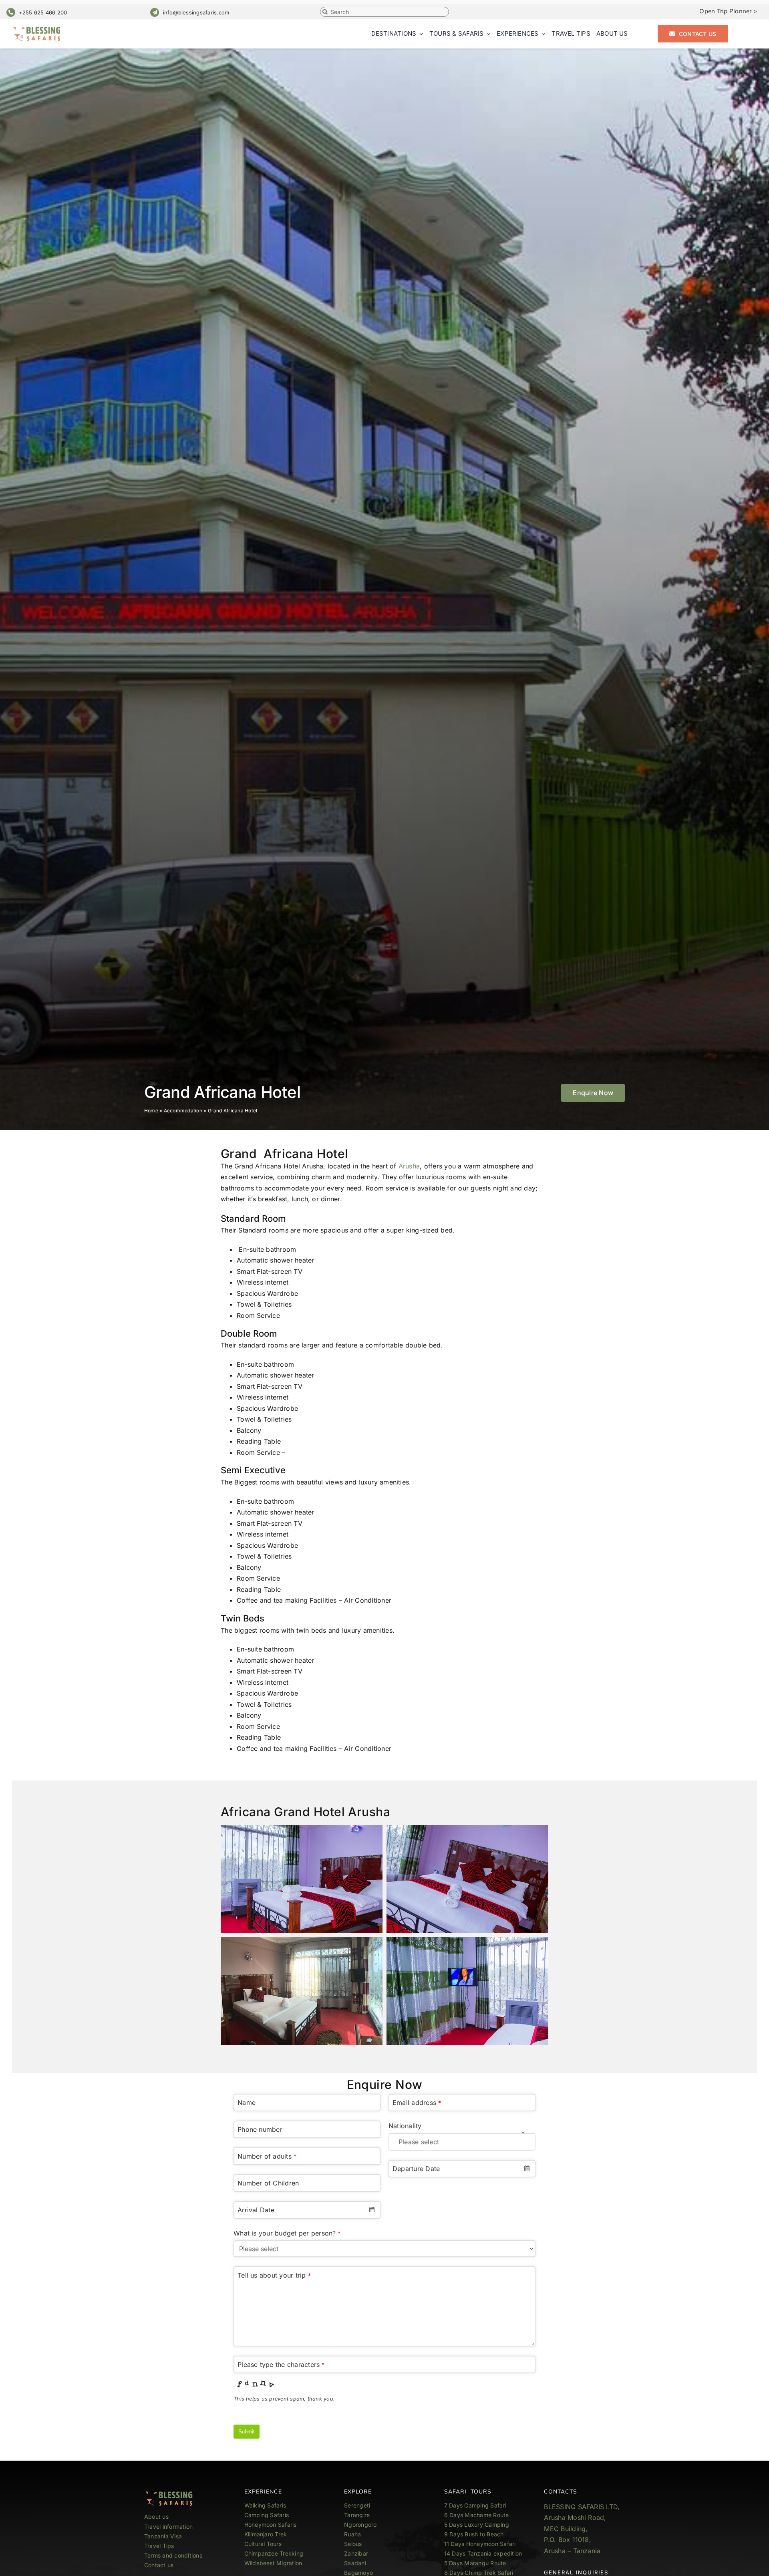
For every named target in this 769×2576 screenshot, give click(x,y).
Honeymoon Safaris (271, 2525)
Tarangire (357, 2515)
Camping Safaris (267, 2515)
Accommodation (183, 1111)
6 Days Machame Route (477, 2515)
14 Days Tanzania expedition (483, 2553)
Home (151, 1111)
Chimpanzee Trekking (274, 2553)
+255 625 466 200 (43, 12)
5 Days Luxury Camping (477, 2525)
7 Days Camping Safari (475, 2505)
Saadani (355, 2563)
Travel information (168, 2527)
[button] (593, 1093)
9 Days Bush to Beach (474, 2534)
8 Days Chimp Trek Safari (479, 2573)
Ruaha (352, 2534)
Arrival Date (256, 2210)
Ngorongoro (360, 2525)
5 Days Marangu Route (475, 2563)
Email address (417, 2103)
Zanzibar (356, 2553)
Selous (353, 2544)
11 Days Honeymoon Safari (480, 2544)
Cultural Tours (263, 2544)
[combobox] (307, 2210)
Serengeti (357, 2505)
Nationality (405, 2126)
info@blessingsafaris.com (196, 12)
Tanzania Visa (163, 2536)
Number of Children (268, 2183)
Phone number (260, 2129)
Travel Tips (160, 2546)
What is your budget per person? (287, 2233)
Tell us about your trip (274, 2275)
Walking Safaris (265, 2505)
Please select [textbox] (419, 2142)
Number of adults (267, 2156)
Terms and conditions (173, 2555)
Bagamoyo (358, 2573)
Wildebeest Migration (273, 2563)
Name (247, 2103)
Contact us (159, 2565)
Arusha (408, 1166)
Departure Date (416, 2169)
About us (156, 2517)
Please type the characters (281, 2365)
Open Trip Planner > (728, 11)
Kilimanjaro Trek (266, 2534)
